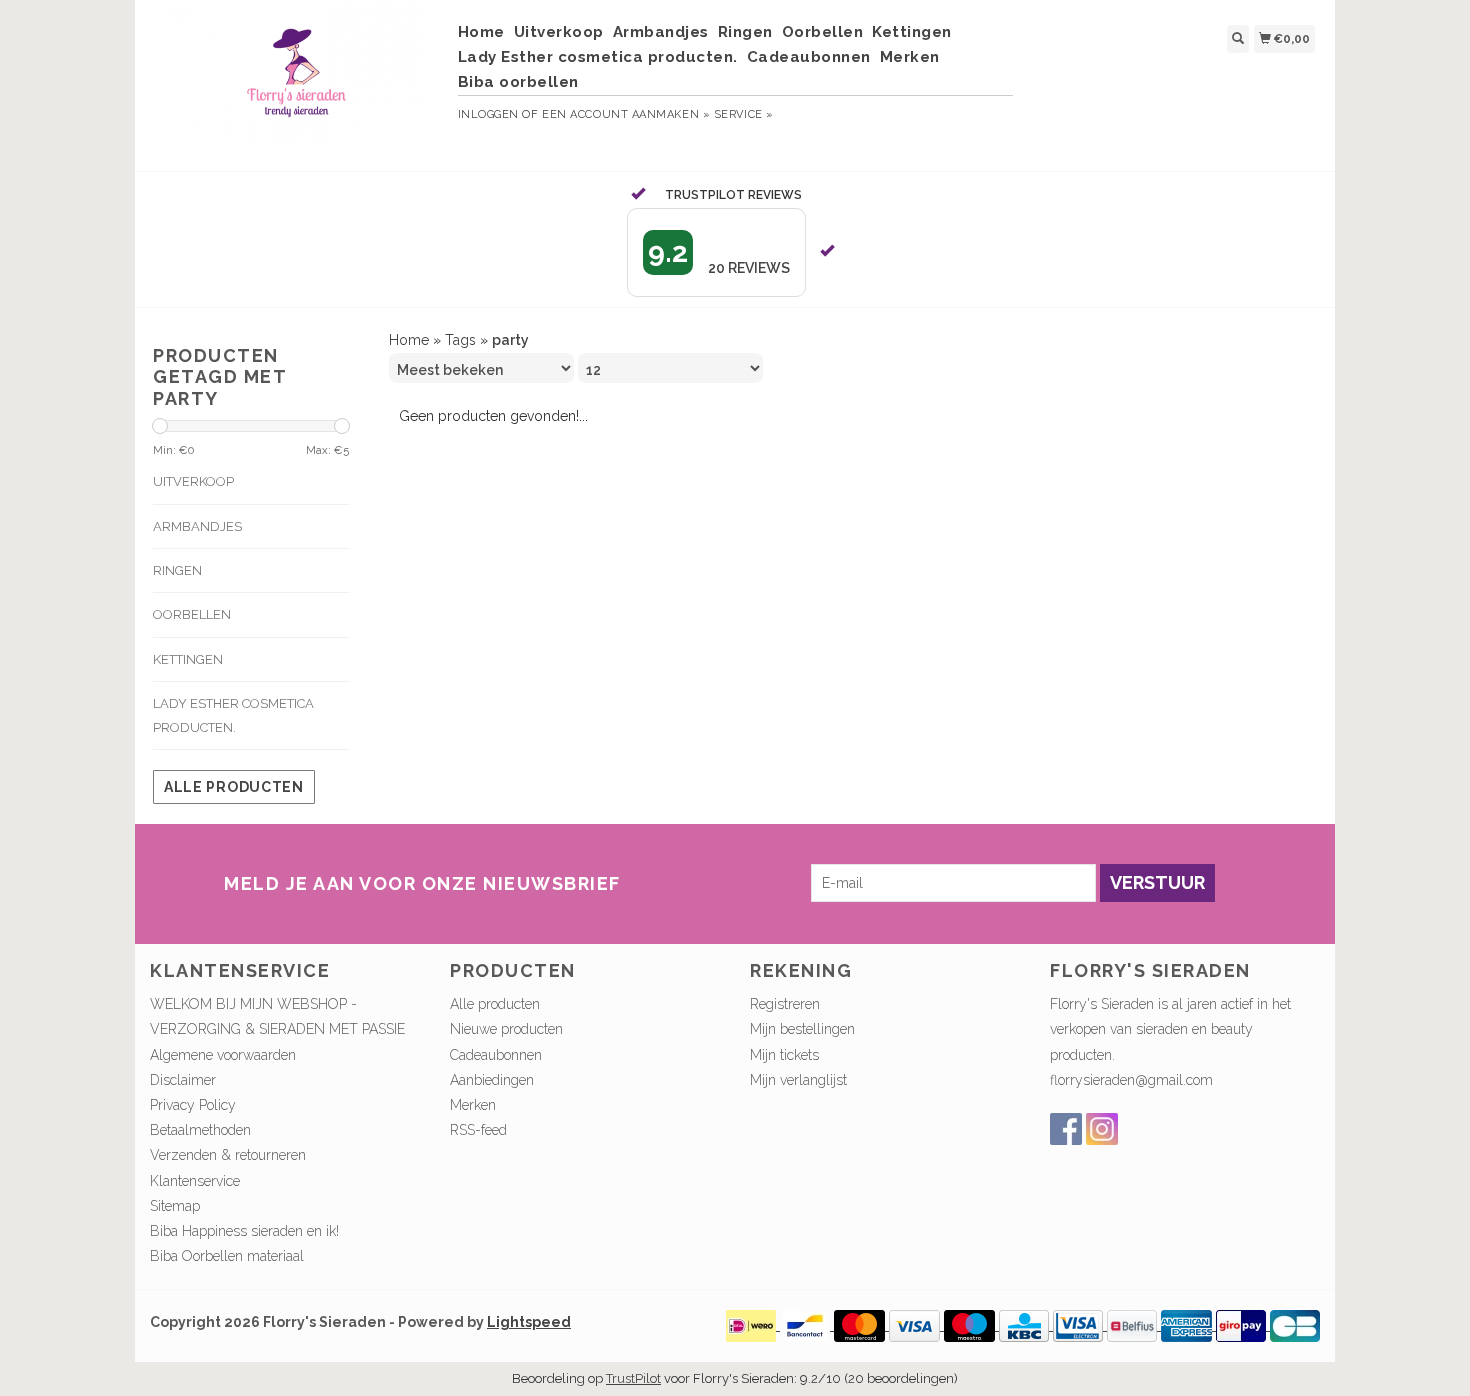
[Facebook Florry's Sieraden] (1066, 1129)
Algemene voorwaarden (223, 1055)
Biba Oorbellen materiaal (227, 1256)
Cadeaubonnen (809, 57)
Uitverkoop (559, 32)
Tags (460, 340)
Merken (910, 57)
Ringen (745, 32)
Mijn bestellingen (802, 1029)
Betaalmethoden (200, 1130)
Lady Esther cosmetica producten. (598, 57)
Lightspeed (529, 1322)
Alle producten (234, 787)
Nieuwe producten (506, 1029)
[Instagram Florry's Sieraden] (1102, 1129)
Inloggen (488, 114)
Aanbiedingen (492, 1080)
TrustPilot (633, 1378)
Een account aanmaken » (626, 114)
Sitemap (175, 1206)
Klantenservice (195, 1181)
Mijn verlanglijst (798, 1080)
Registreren (785, 1004)
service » (744, 114)
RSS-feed (478, 1130)
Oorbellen (823, 32)
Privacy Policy (193, 1105)
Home (481, 32)
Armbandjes (661, 32)
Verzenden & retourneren (228, 1155)
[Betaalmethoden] (753, 1325)
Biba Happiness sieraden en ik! (244, 1231)
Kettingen (912, 32)
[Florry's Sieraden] (296, 83)
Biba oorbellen (518, 82)
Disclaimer (183, 1080)
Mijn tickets (784, 1055)
